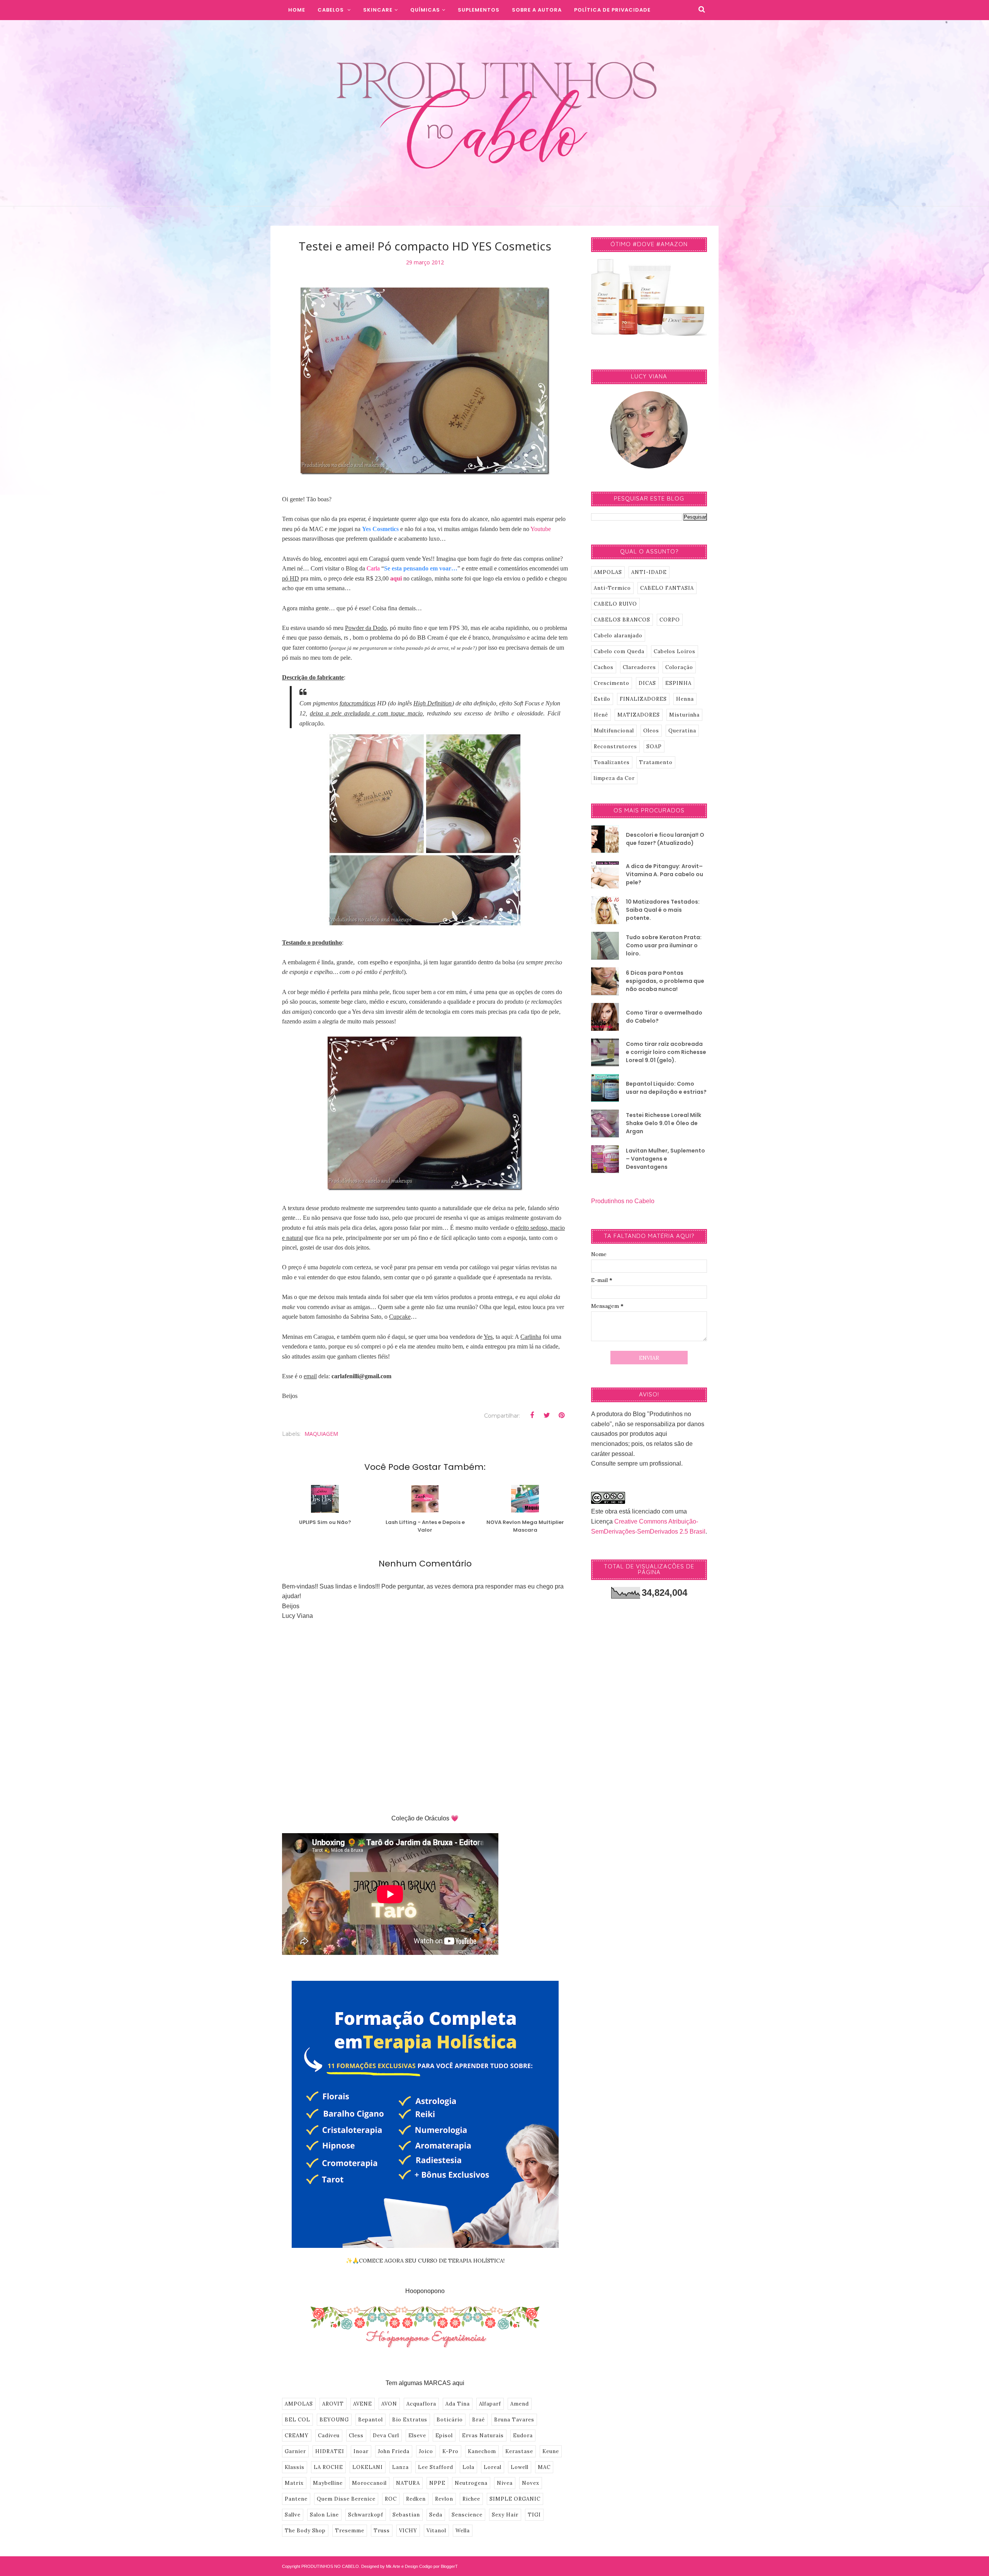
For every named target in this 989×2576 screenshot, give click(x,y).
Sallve (293, 2515)
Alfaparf (490, 2404)
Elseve (417, 2436)
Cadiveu (329, 2436)
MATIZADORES (639, 715)
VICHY (408, 2531)
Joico (426, 2451)
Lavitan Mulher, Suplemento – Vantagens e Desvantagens (665, 1159)
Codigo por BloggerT (438, 2566)
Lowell (520, 2467)
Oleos (651, 731)
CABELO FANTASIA (667, 588)
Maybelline (328, 2483)
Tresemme (350, 2531)
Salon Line (324, 2515)
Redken (416, 2499)
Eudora (523, 2436)
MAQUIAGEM (321, 1434)
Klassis (295, 2467)
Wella (463, 2531)
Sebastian (406, 2515)
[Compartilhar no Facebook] (532, 1415)
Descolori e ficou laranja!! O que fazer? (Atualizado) (665, 839)
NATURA (408, 2483)
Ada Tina (458, 2404)
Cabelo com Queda (619, 651)
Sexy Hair (505, 2515)
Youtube (541, 529)
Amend (520, 2404)
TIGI (534, 2515)
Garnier (295, 2451)
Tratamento (656, 762)
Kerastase (519, 2451)
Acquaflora (421, 2404)
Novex (531, 2483)
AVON (389, 2404)
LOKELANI (368, 2467)
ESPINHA (678, 683)
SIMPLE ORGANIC (515, 2499)
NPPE (437, 2483)
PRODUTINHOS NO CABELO (330, 2566)
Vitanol (436, 2531)
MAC (544, 2467)
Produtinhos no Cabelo (623, 1201)
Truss (382, 2531)
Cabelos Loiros (675, 651)
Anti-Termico (612, 588)
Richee (471, 2499)
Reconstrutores (615, 747)
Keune (551, 2451)
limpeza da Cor (614, 778)
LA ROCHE (328, 2467)
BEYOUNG (334, 2420)
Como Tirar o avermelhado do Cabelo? (664, 1017)
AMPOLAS (299, 2404)
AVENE (363, 2404)
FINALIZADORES (643, 699)
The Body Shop (305, 2531)
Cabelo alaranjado (618, 636)
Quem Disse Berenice (346, 2499)
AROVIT (333, 2404)
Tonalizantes (612, 762)
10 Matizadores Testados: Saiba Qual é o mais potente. (663, 910)
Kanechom (482, 2451)
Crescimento (612, 683)
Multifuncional (614, 731)
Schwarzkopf (366, 2515)
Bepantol (370, 2420)
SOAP (654, 747)
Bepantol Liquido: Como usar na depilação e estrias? (666, 1088)
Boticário (450, 2420)
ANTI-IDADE (649, 572)
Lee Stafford (436, 2467)
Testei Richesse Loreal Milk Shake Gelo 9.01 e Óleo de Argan (664, 1123)
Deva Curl (386, 2436)
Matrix (294, 2483)
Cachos (604, 667)
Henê (601, 715)
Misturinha (684, 715)
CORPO (670, 620)
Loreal (493, 2467)
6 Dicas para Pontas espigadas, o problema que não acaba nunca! (665, 981)
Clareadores (639, 667)
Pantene (296, 2499)
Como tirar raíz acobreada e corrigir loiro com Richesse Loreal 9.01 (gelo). (666, 1052)
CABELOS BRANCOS (622, 620)
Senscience (467, 2515)
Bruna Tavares (514, 2420)
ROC (391, 2499)
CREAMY (297, 2436)
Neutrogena (471, 2483)
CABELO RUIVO (615, 604)
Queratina (682, 731)
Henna (685, 699)
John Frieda (394, 2451)
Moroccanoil (369, 2483)
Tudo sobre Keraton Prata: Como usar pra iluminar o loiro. (664, 945)
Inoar (361, 2451)
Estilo (602, 699)
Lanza (400, 2467)
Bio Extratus (410, 2420)
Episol (444, 2436)
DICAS (647, 683)
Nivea (505, 2483)
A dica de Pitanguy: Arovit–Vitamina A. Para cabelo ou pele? (664, 874)
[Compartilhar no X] (547, 1415)
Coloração (679, 667)
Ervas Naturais (483, 2436)
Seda (436, 2515)
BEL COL (297, 2420)
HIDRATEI (330, 2451)
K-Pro (450, 2451)
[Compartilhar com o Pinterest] (561, 1415)
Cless (356, 2436)
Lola (468, 2467)
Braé (478, 2420)
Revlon (444, 2499)
